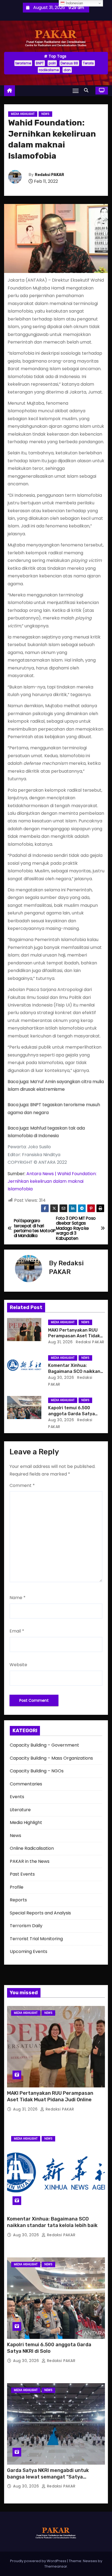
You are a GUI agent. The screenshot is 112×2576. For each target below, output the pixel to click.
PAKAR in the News (30, 1861)
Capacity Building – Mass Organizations (51, 1758)
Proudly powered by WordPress (39, 2561)
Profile (17, 1887)
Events (17, 1797)
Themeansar (56, 2566)
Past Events (22, 1874)
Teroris (88, 63)
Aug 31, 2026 (60, 1342)
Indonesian (74, 3)
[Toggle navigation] (76, 91)
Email (17, 1631)
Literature (20, 1810)
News (45, 114)
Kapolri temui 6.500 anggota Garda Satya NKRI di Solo (71, 1414)
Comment (22, 1485)
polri (52, 63)
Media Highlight (23, 114)
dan (67, 70)
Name (18, 1598)
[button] (88, 90)
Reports (18, 1900)
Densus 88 (69, 63)
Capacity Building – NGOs (37, 1771)
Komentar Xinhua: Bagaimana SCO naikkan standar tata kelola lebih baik (52, 2222)
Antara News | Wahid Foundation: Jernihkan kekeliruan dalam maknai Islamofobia (52, 1181)
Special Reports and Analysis (40, 1913)
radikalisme (49, 70)
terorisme (23, 63)
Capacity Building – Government (44, 1745)
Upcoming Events (29, 1951)
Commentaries (26, 1784)
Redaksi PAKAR (49, 175)
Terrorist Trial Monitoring (36, 1939)
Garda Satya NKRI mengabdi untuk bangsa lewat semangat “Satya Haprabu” (48, 2477)
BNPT (40, 63)
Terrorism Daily (26, 1926)
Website (18, 1665)
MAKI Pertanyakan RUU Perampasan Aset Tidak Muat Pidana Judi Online (74, 1336)
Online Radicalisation (32, 1848)
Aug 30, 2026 (61, 1377)
